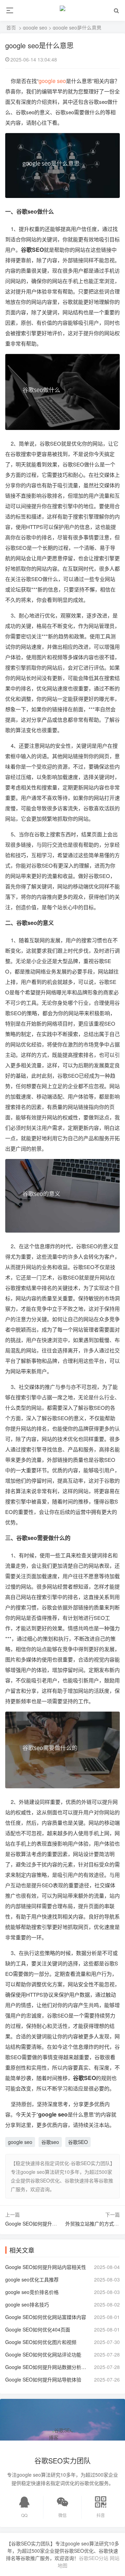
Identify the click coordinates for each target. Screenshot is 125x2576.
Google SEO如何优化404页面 (38, 2329)
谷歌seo (50, 2142)
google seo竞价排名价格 (32, 2292)
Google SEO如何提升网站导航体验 (43, 2379)
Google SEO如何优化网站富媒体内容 (46, 2317)
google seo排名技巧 (27, 2304)
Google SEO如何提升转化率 (36, 2223)
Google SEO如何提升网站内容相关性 (46, 2267)
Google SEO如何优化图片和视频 (41, 2342)
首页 (11, 27)
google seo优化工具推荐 (32, 2279)
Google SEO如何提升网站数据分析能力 (47, 2367)
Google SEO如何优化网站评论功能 (43, 2354)
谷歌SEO (78, 2142)
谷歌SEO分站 (94, 2558)
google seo (35, 27)
